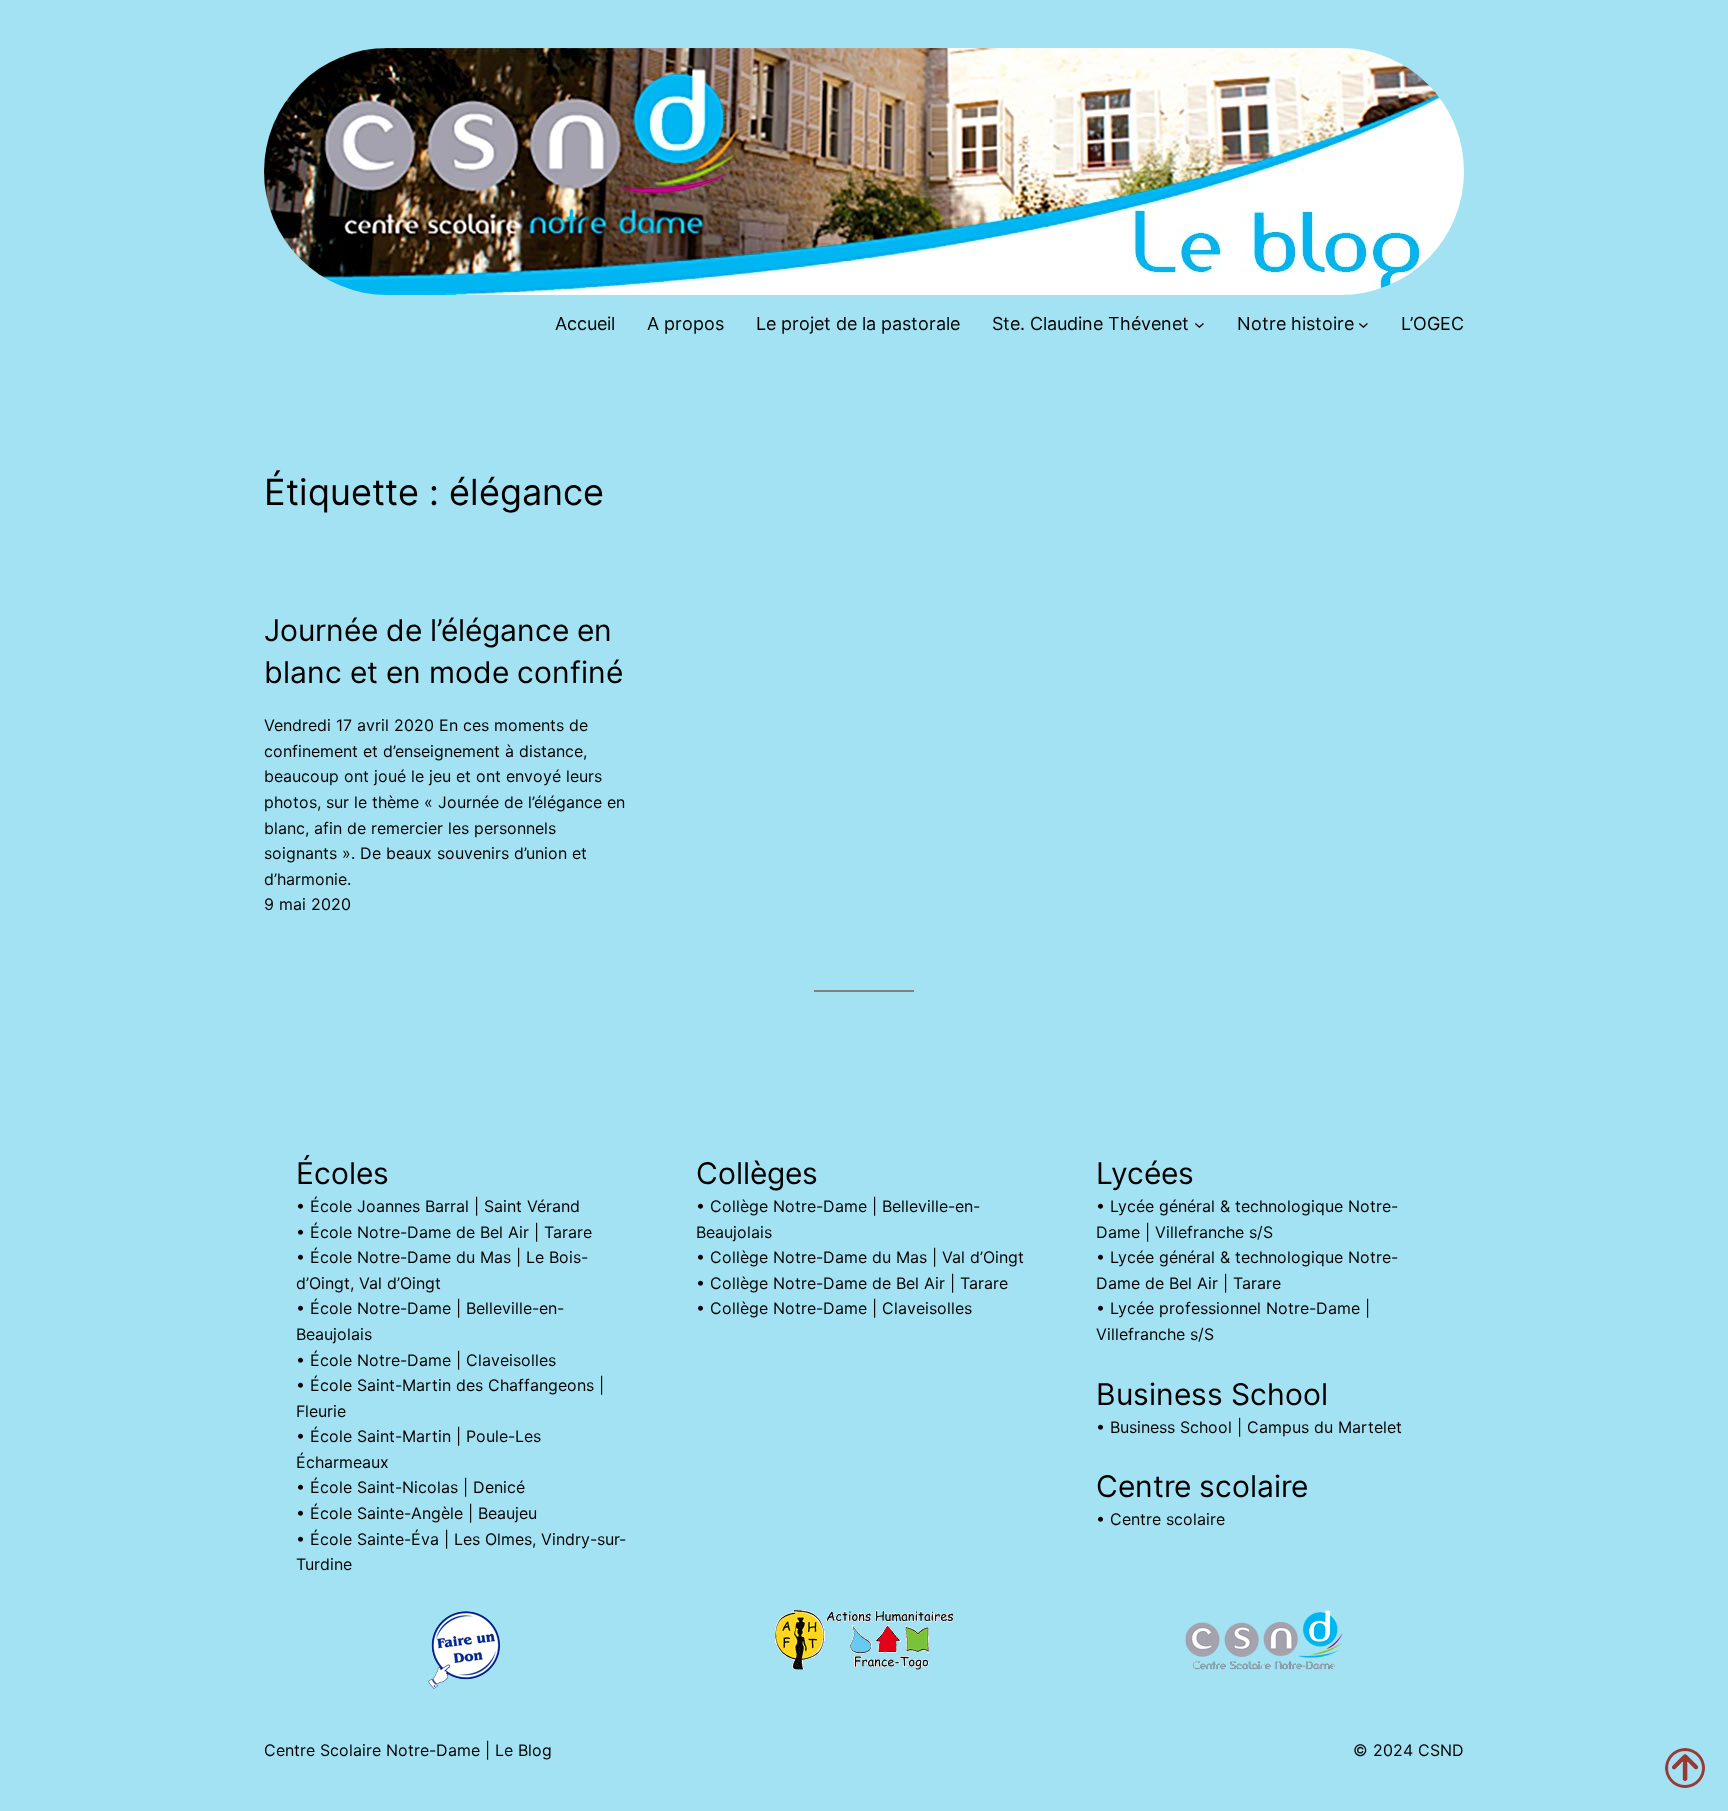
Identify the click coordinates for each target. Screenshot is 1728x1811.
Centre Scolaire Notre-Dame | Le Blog (408, 1750)
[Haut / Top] (1685, 1768)
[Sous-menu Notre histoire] (1363, 324)
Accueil (585, 323)
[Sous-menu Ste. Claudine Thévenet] (1199, 324)
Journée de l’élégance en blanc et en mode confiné (443, 651)
